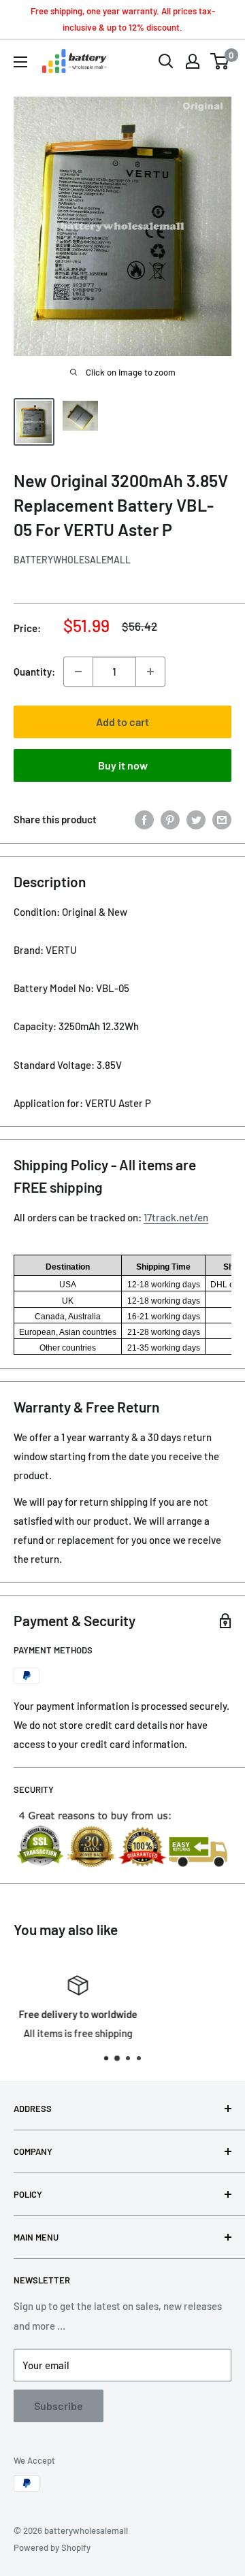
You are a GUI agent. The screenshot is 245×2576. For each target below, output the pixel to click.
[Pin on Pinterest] (170, 819)
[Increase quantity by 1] (150, 672)
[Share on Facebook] (144, 819)
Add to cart (122, 722)
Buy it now (123, 765)
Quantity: (34, 672)
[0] (220, 61)
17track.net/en (176, 1217)
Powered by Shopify (52, 2547)
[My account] (193, 61)
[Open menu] (20, 62)
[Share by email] (222, 819)
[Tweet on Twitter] (196, 819)
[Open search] (166, 61)
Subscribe (59, 2406)
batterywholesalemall (72, 560)
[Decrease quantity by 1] (78, 672)
